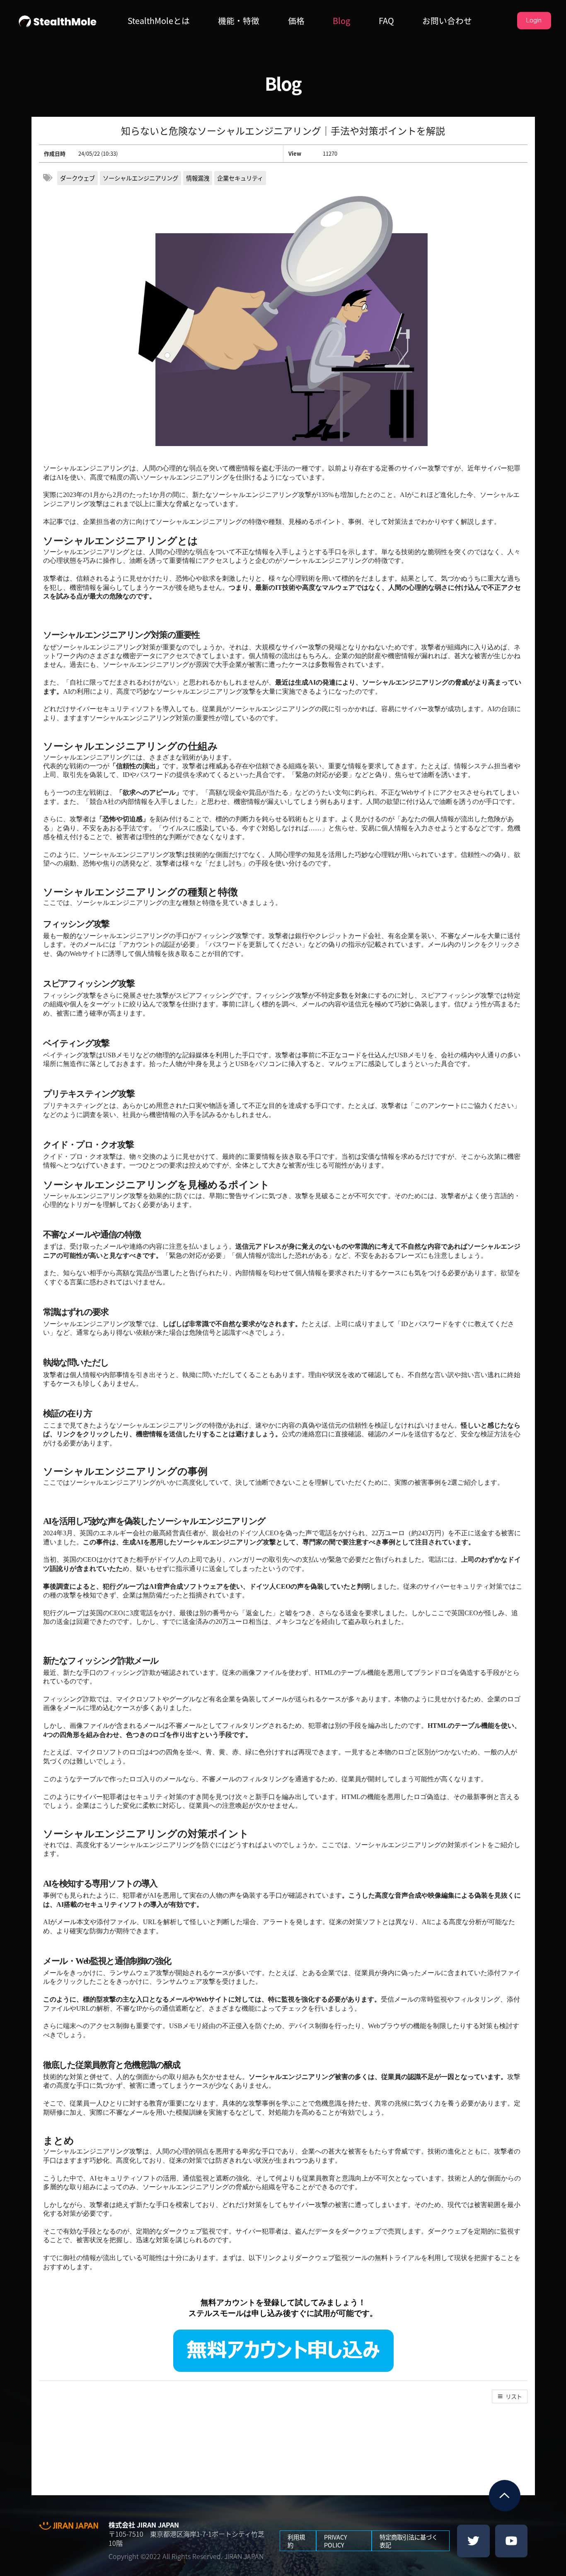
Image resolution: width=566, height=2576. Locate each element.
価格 (296, 21)
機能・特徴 (239, 21)
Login (534, 20)
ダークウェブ (77, 178)
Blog (341, 21)
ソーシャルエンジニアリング (140, 178)
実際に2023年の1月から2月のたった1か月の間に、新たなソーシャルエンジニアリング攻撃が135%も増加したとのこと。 (221, 495)
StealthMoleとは (159, 21)
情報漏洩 (198, 178)
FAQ (386, 21)
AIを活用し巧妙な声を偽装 (92, 1521)
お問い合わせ (447, 21)
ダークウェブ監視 (189, 2231)
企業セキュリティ (240, 178)
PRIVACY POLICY (336, 2541)
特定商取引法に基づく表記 (409, 2541)
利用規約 (296, 2541)
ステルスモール (216, 2313)
